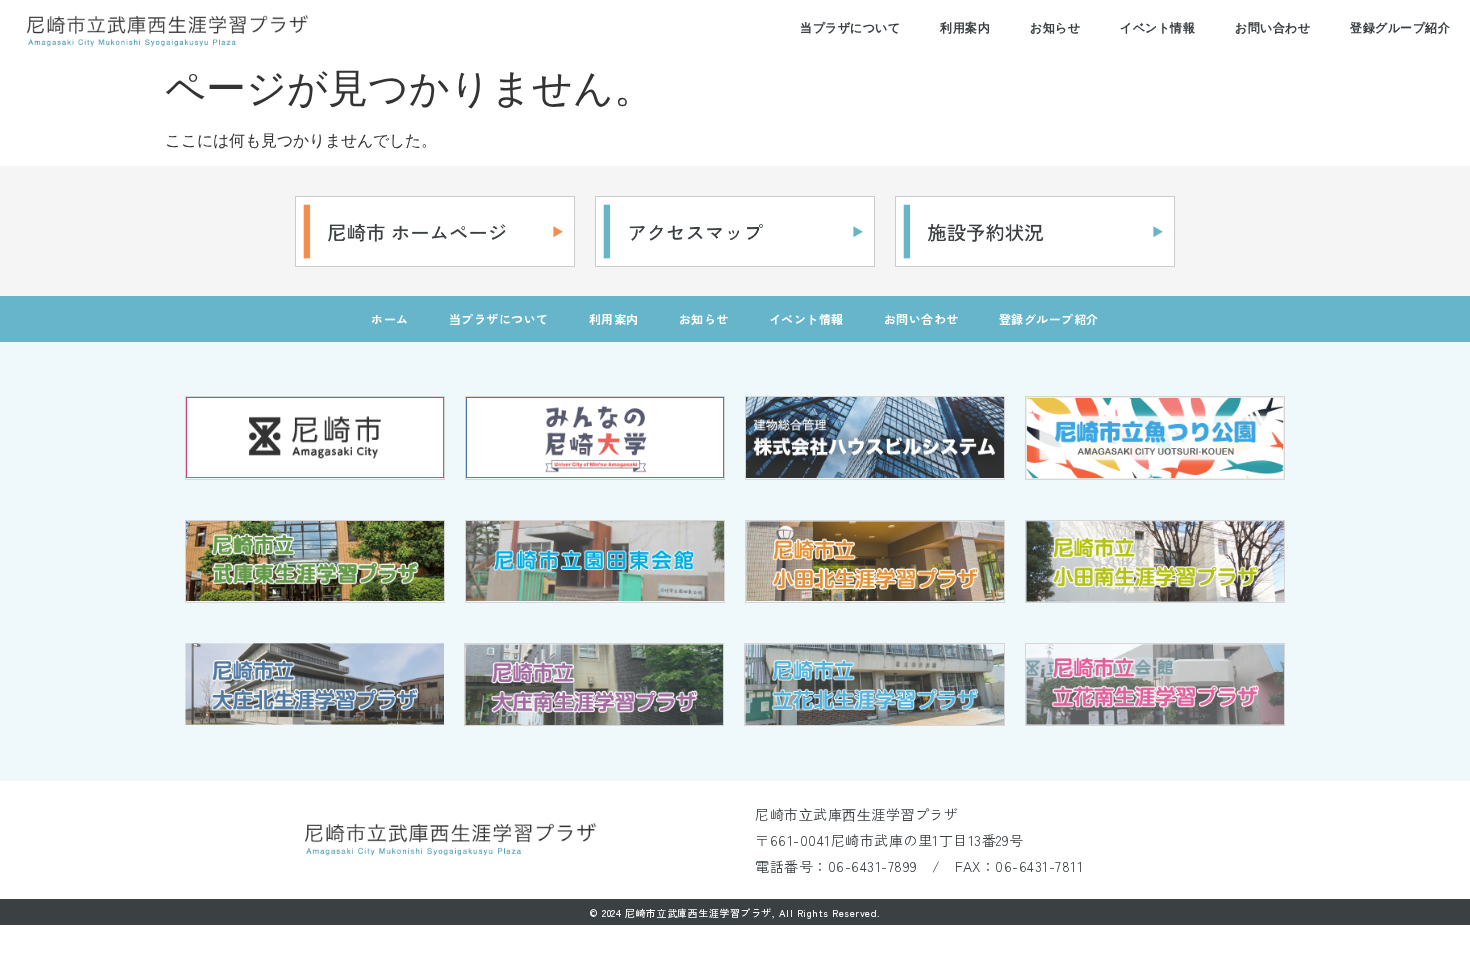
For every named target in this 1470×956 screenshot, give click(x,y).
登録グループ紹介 (1400, 28)
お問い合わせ (1272, 28)
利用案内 (965, 28)
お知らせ (1055, 28)
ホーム (390, 318)
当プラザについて (850, 28)
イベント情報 (1157, 28)
